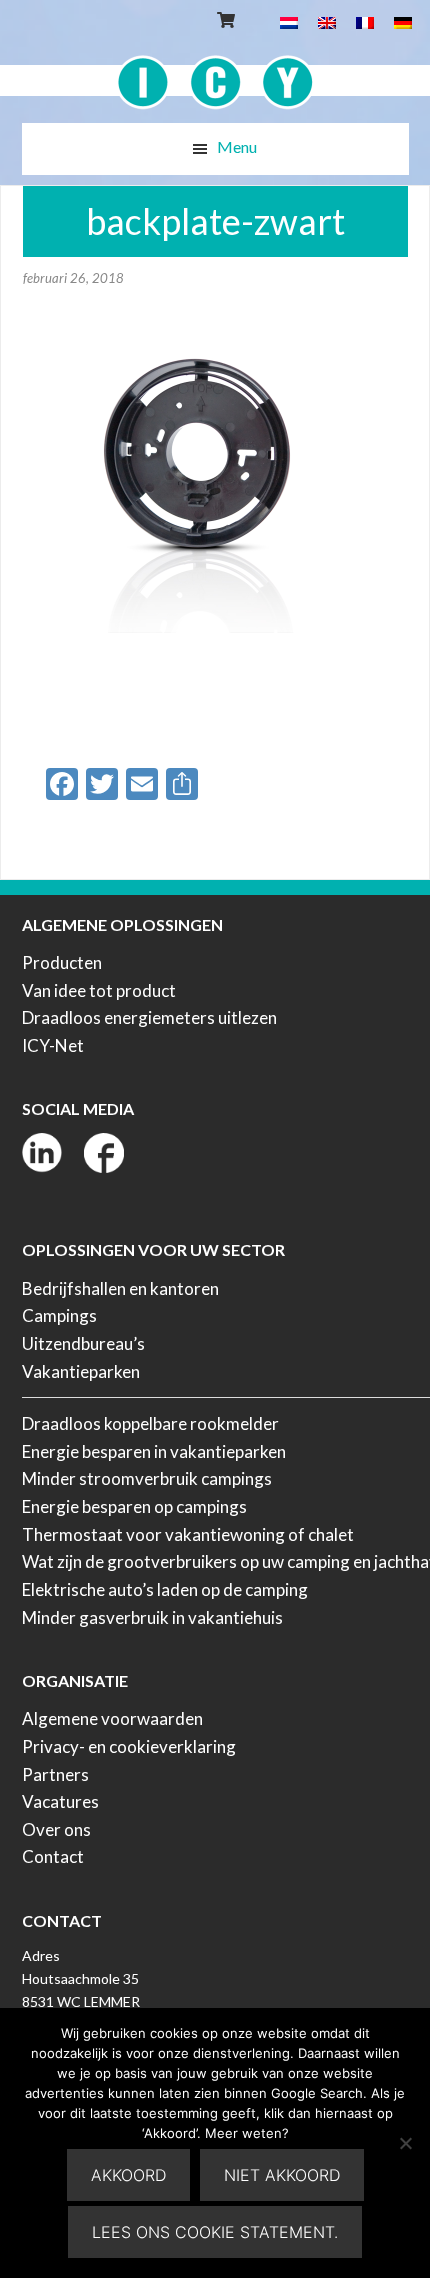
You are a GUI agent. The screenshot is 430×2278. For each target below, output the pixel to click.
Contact (53, 1856)
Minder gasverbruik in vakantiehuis (152, 1617)
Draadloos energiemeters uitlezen (149, 1017)
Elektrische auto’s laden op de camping (165, 1589)
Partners (55, 1774)
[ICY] (215, 71)
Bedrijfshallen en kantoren (120, 1288)
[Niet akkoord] (405, 2143)
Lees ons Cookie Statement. (215, 2232)
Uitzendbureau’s (83, 1343)
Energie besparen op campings (134, 1506)
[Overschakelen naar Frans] (365, 21)
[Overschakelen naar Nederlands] (289, 21)
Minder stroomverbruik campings (147, 1478)
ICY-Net (53, 1045)
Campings (59, 1315)
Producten (62, 962)
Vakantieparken (81, 1371)
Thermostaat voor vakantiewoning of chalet (188, 1534)
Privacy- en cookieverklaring (129, 1746)
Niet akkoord (282, 2175)
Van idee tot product (99, 990)
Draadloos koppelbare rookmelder (150, 1423)
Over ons (56, 1829)
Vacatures (60, 1801)
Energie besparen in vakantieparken (154, 1451)
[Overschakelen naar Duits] (403, 21)
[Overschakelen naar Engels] (327, 21)
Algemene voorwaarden (112, 1718)
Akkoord (128, 2175)
